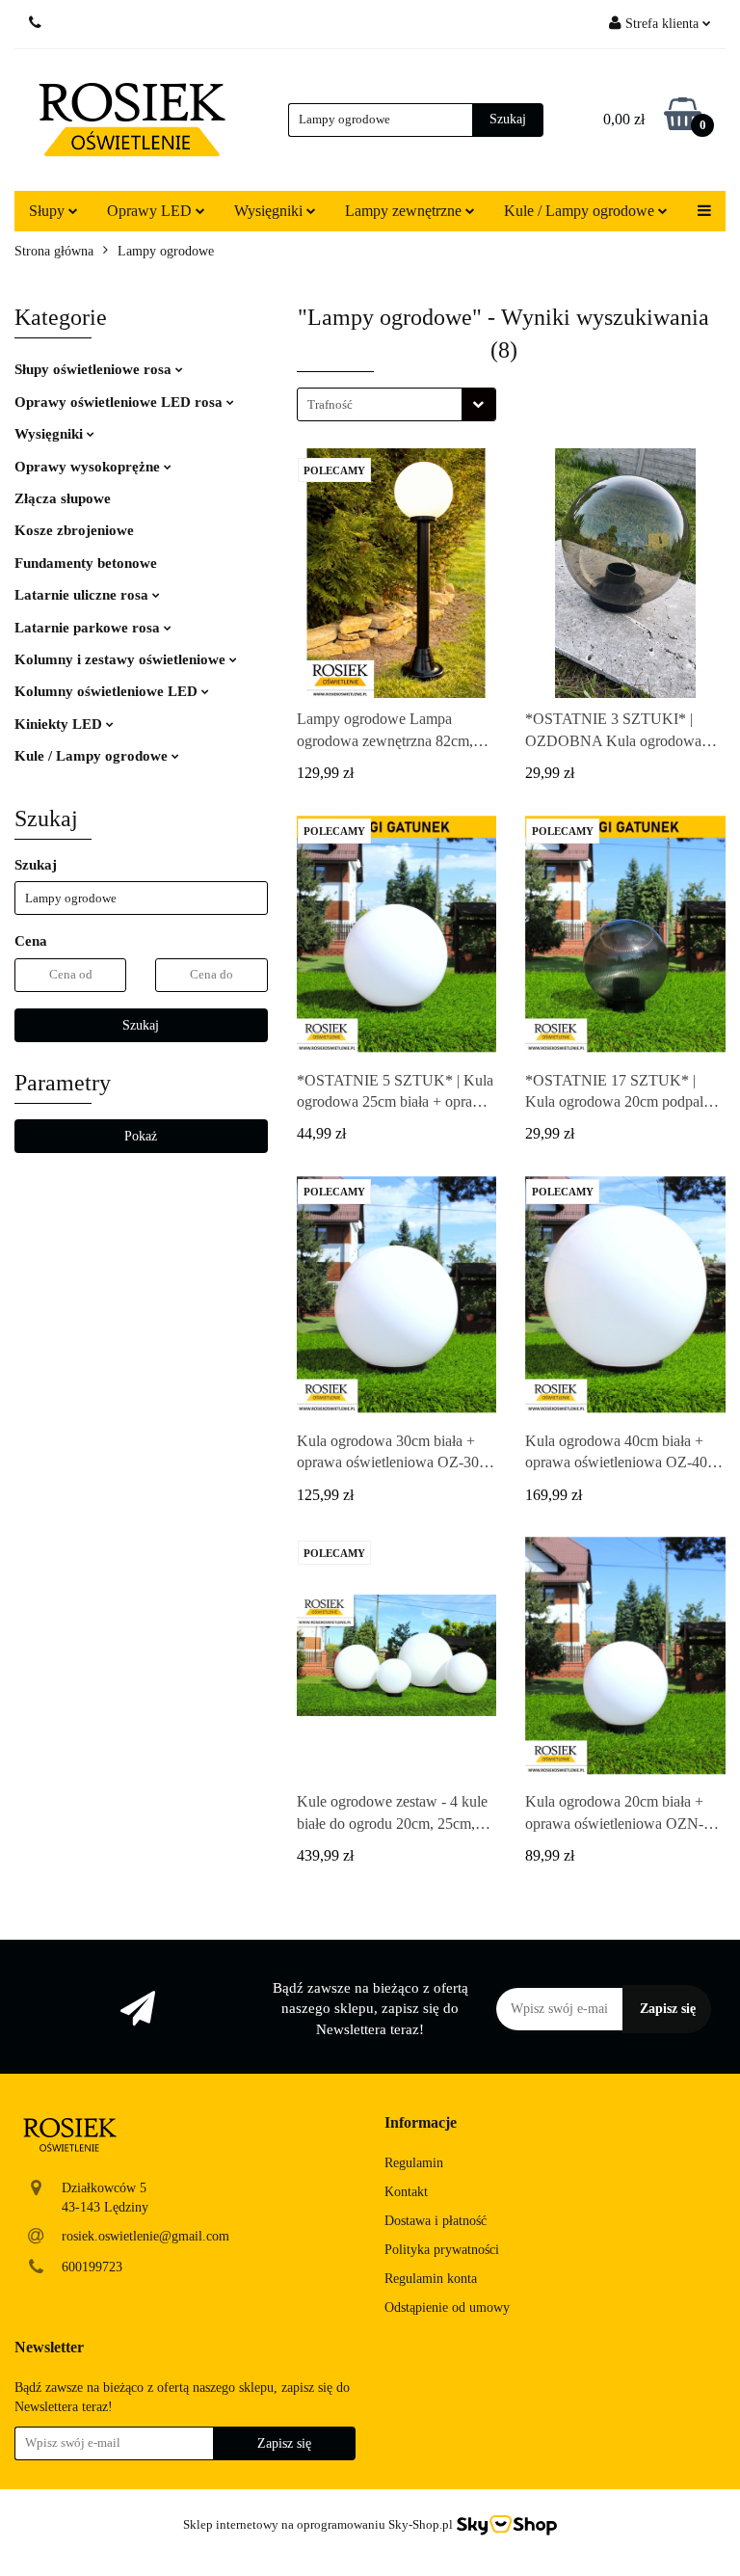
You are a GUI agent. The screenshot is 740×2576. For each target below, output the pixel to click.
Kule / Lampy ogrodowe (93, 756)
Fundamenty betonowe (86, 563)
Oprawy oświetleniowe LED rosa (120, 402)
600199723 (92, 2267)
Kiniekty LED (60, 724)
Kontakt (406, 2192)
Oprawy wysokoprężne (89, 467)
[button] (421, 2123)
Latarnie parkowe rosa (89, 628)
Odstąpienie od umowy (447, 2308)
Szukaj (141, 1025)
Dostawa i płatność (436, 2221)
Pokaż (141, 1136)
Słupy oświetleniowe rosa (95, 369)
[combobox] (396, 404)
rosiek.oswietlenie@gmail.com (145, 2236)
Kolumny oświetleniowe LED (108, 691)
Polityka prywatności (442, 2250)
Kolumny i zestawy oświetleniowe (122, 659)
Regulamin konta (431, 2279)
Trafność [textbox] (330, 404)
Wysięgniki (51, 434)
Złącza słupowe (63, 498)
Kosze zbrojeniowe (74, 530)
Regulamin (414, 2163)
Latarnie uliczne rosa (83, 595)
